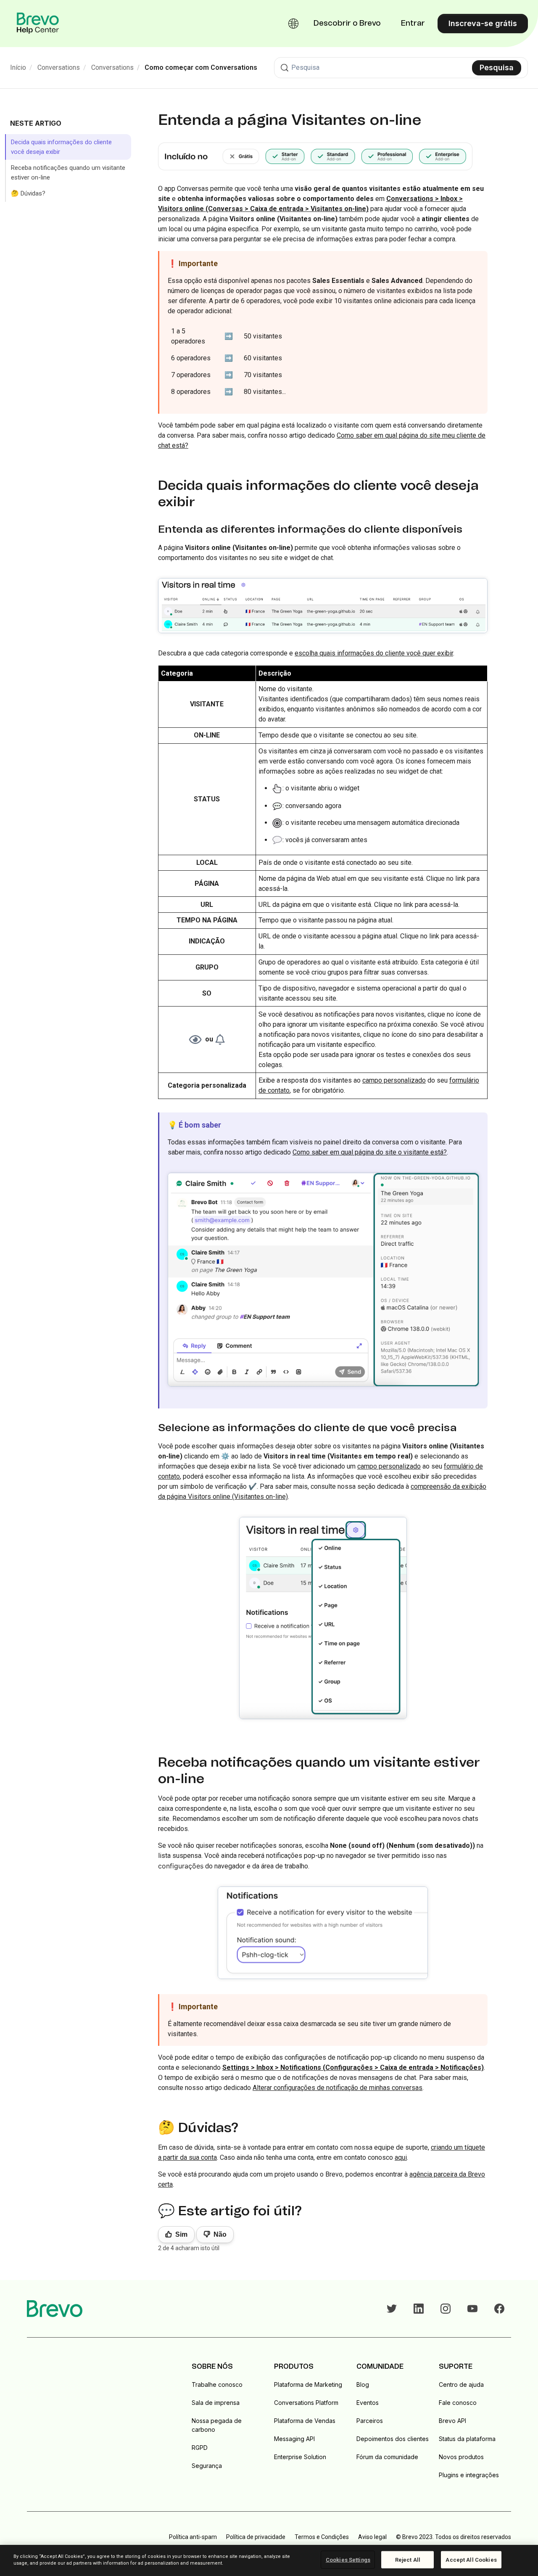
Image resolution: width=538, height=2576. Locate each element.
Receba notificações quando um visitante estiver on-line (68, 173)
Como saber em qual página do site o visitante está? (370, 1152)
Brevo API (452, 2421)
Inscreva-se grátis (483, 23)
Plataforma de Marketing (308, 2384)
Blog (363, 2384)
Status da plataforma (467, 2439)
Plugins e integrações (469, 2475)
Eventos (368, 2403)
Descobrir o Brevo (347, 24)
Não (220, 2234)
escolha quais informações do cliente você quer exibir (374, 653)
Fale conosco (458, 2403)
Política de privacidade (256, 2537)
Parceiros (370, 2421)
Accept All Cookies (471, 2560)
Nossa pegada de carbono (217, 2425)
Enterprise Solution (300, 2457)
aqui (401, 2157)
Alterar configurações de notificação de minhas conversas (338, 2088)
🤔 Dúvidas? (28, 193)
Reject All (408, 2560)
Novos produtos (461, 2457)
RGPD (200, 2448)
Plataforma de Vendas (305, 2421)
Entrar (413, 24)
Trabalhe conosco (217, 2384)
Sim (181, 2234)
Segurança (207, 2466)
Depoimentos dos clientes (393, 2439)
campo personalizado (394, 1080)
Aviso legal (372, 2537)
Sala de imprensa (216, 2403)
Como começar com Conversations (201, 67)
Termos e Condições (322, 2537)
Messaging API (294, 2439)
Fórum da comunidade (387, 2457)
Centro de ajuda (461, 2384)
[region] (269, 2560)
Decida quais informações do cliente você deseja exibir (61, 147)
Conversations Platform (306, 2403)
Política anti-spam (193, 2537)
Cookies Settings (348, 2560)
